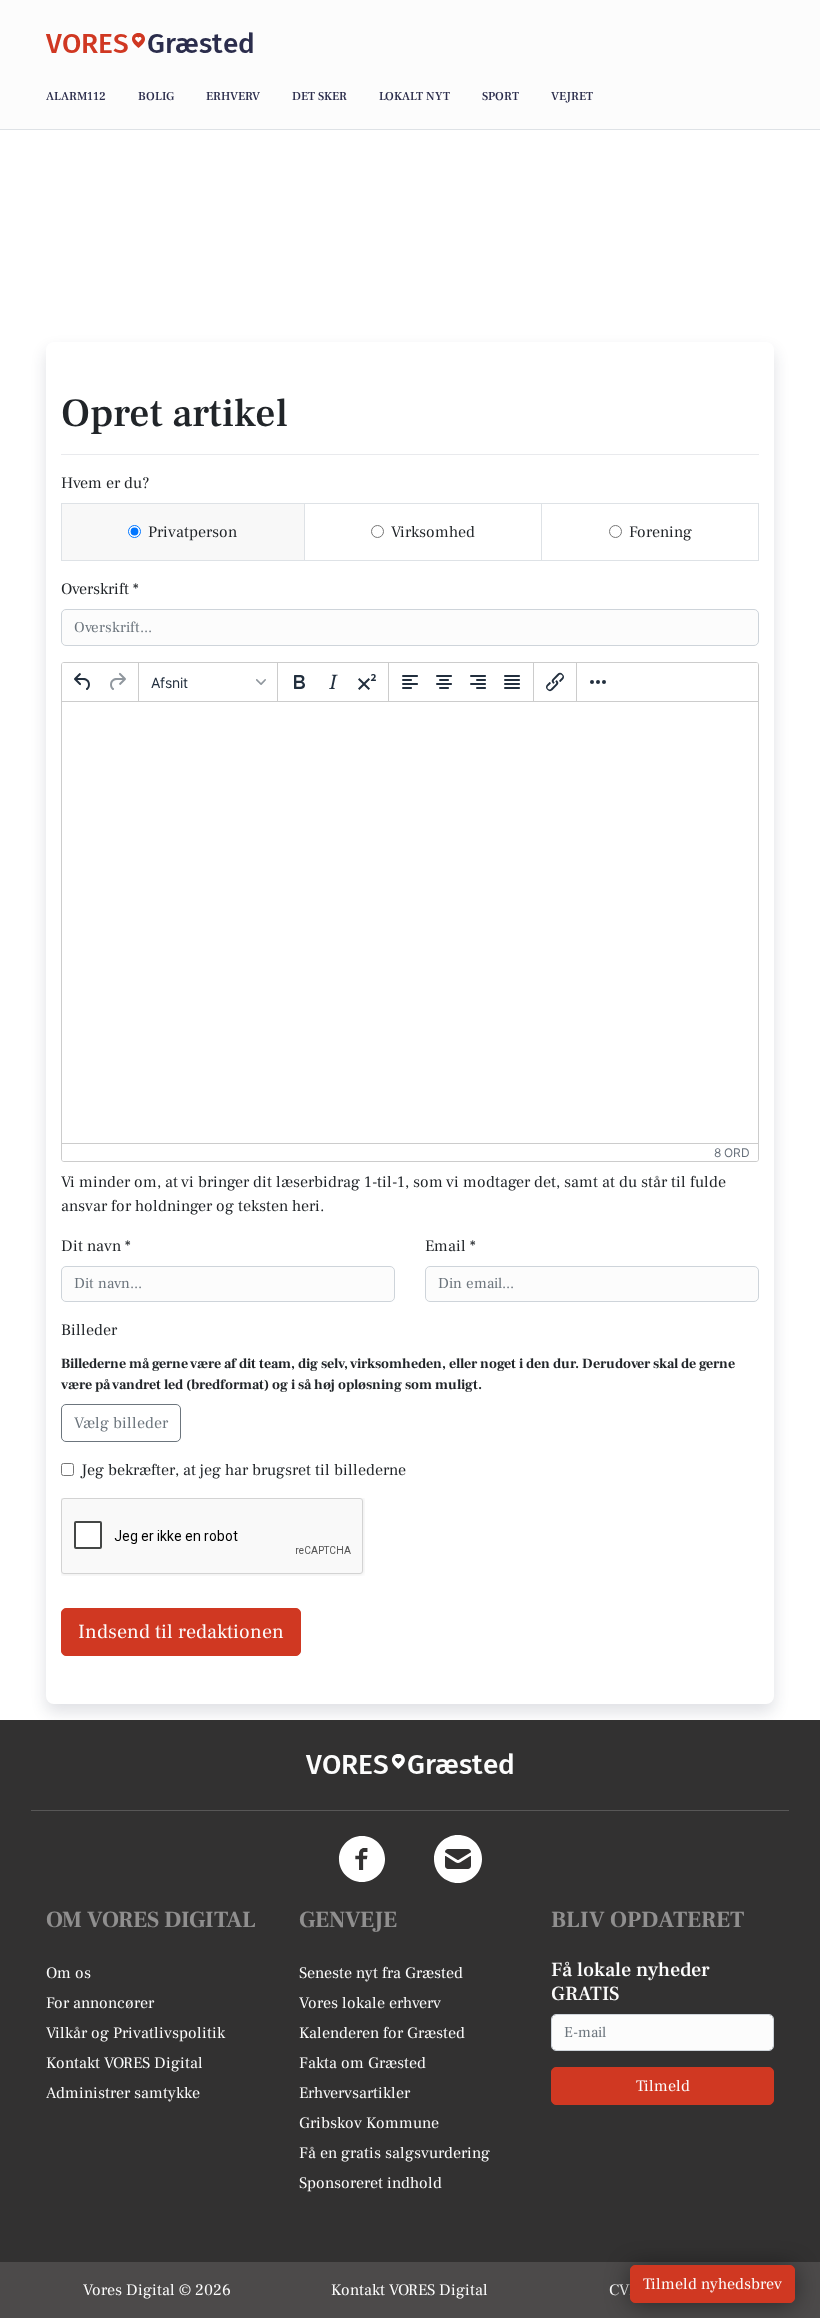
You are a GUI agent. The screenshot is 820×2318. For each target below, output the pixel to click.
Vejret (572, 96)
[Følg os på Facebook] (362, 1859)
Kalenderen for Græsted (382, 2033)
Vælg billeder (121, 1423)
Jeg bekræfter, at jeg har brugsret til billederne (243, 1470)
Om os (68, 1973)
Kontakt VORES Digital (124, 2063)
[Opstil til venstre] (410, 682)
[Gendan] (117, 682)
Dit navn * (96, 1246)
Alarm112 (76, 96)
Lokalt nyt (414, 96)
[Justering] (512, 682)
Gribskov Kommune (369, 2123)
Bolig (156, 96)
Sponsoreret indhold (370, 2183)
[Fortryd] (83, 682)
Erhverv (233, 96)
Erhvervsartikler (354, 2093)
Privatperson (192, 532)
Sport (500, 96)
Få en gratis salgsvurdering (394, 2153)
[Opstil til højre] (478, 682)
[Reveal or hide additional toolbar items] (598, 682)
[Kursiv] (333, 682)
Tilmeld (663, 2086)
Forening (660, 532)
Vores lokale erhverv (370, 2003)
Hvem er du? (105, 483)
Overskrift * (100, 589)
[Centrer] (444, 682)
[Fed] (299, 682)
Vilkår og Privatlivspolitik (135, 2033)
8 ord (732, 1152)
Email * (450, 1246)
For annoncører (100, 2003)
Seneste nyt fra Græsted (381, 1973)
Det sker (319, 96)
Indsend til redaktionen (181, 1632)
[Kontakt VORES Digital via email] (458, 1859)
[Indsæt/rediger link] (555, 682)
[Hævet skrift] (367, 682)
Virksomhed (433, 532)
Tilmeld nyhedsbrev (712, 2284)
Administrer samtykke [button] (123, 2093)
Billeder (89, 1330)
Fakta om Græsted (362, 2063)
